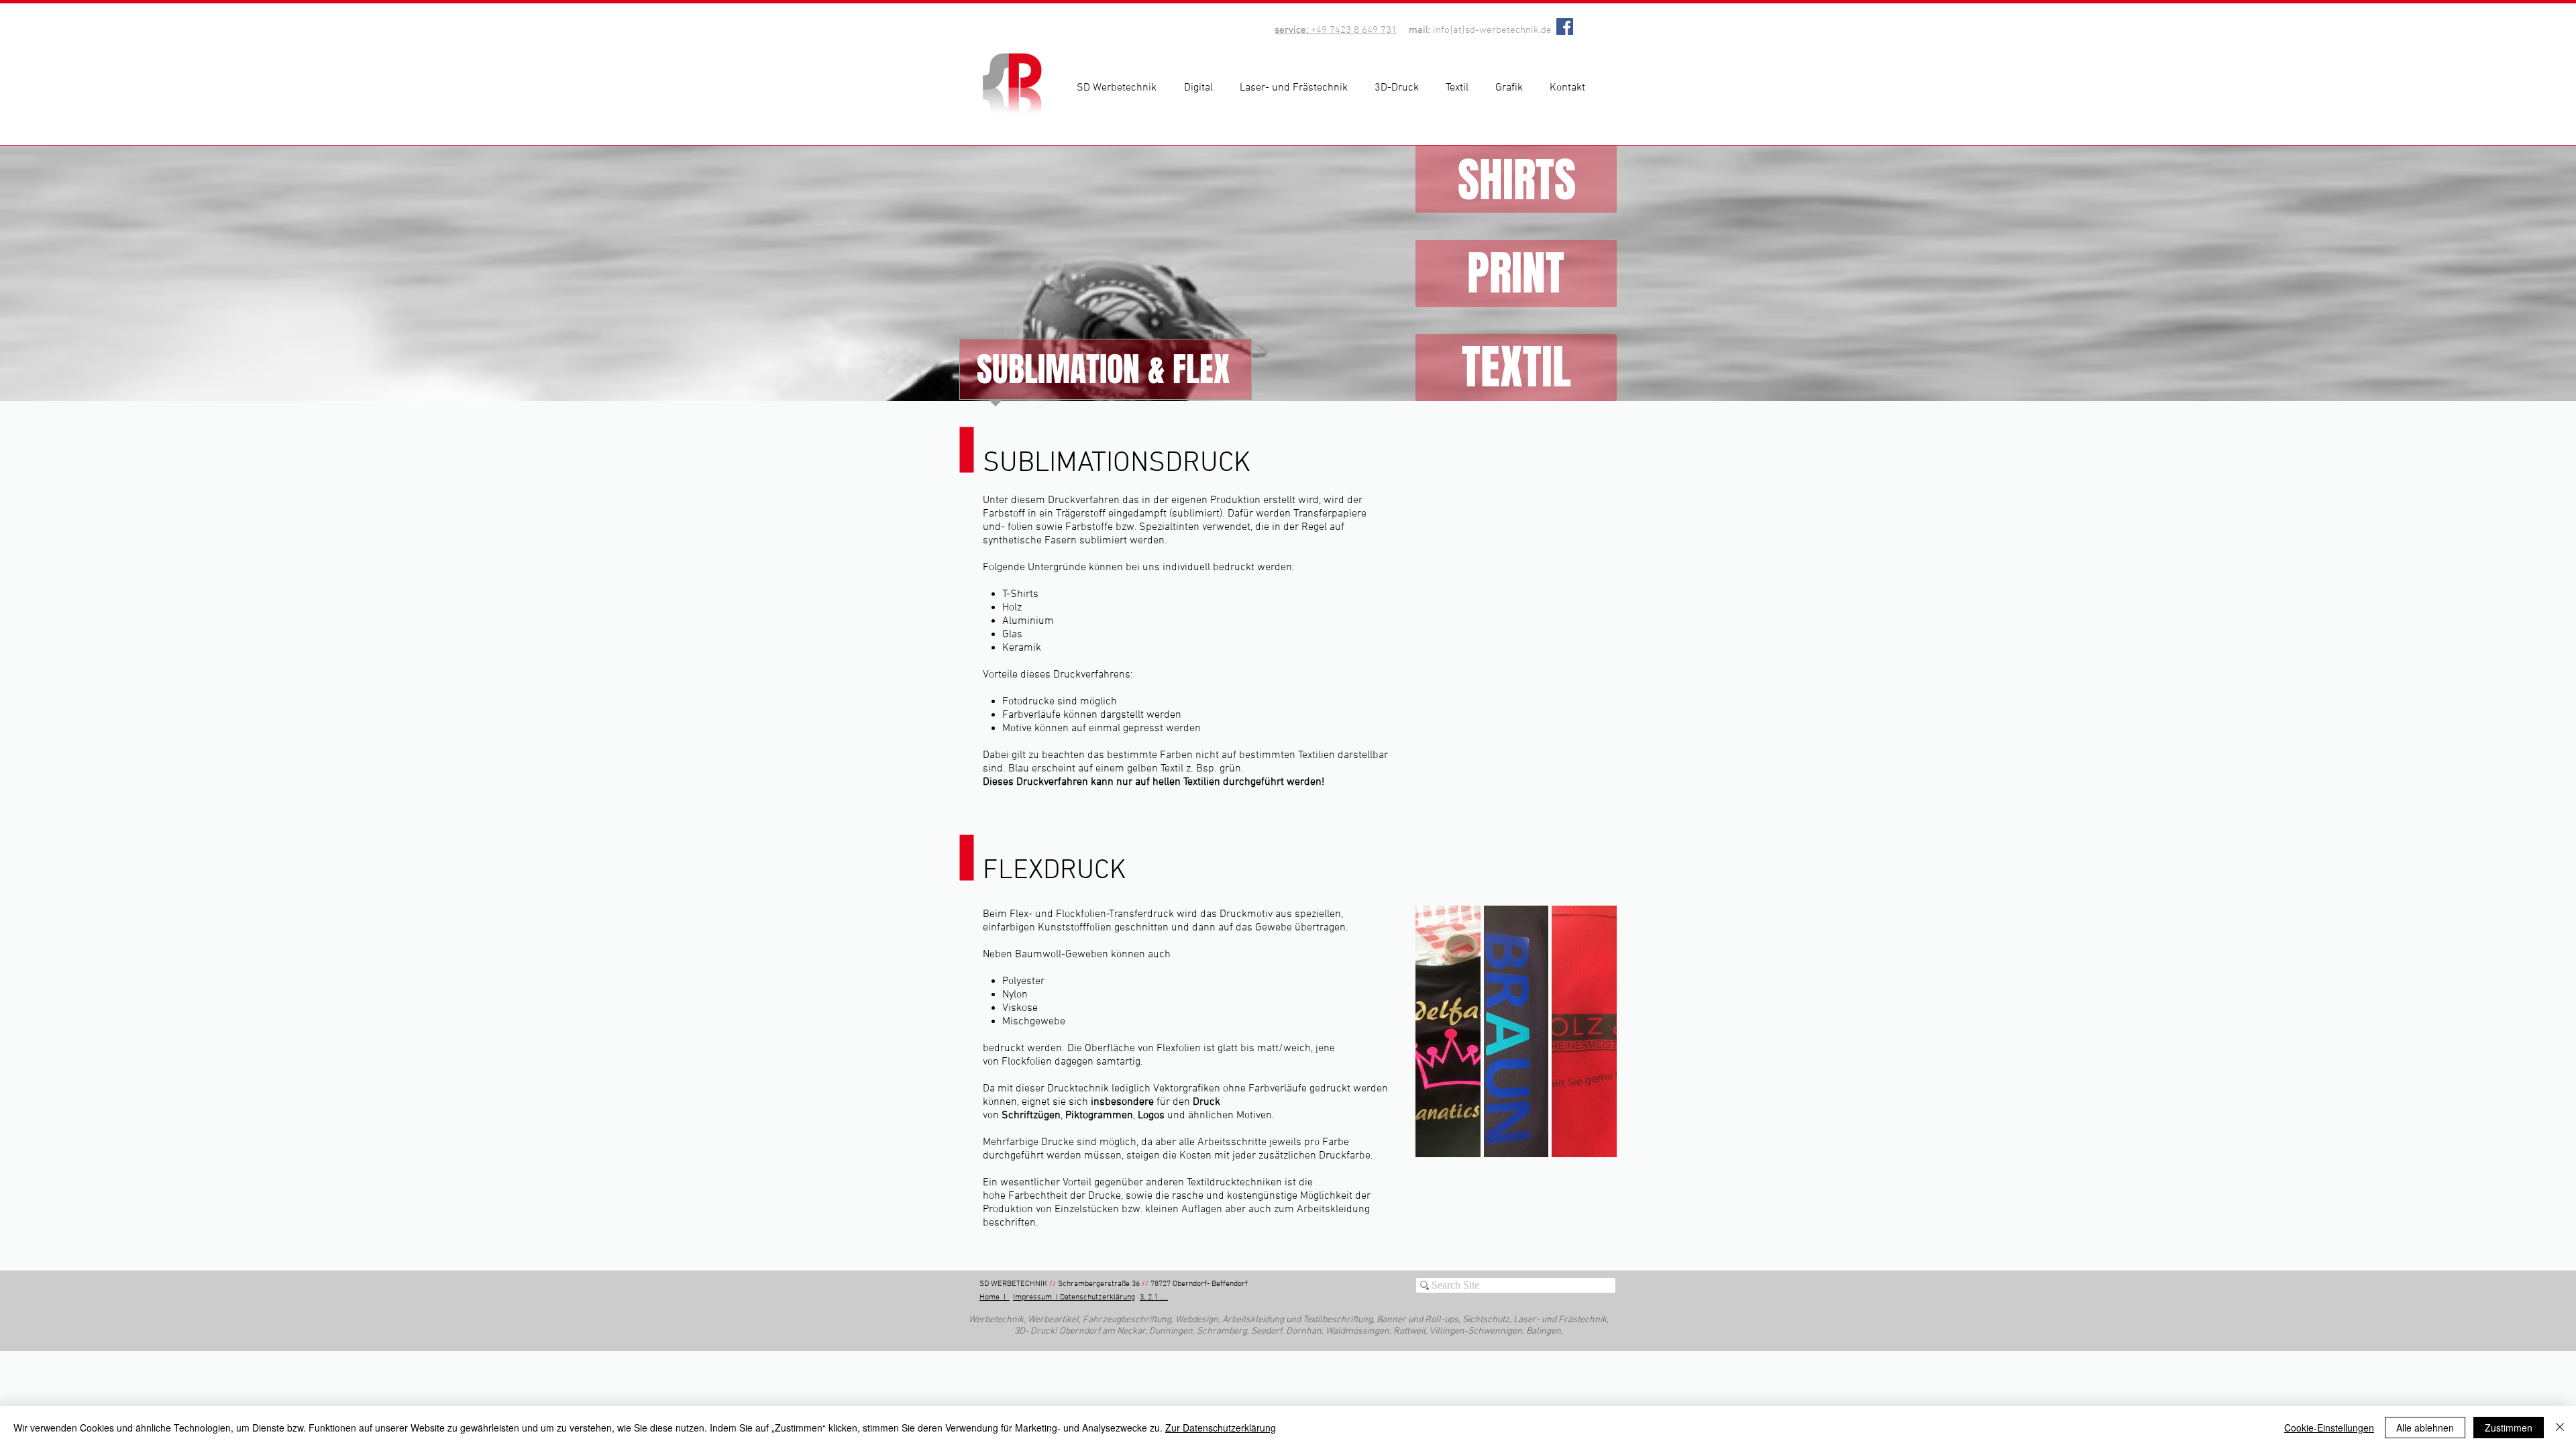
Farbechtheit (1038, 1196)
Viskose (1020, 1008)
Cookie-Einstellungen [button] (2329, 1428)
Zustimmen (2509, 1428)
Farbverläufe (1278, 1089)
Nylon (1015, 995)
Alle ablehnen (2425, 1428)
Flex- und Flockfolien (1058, 914)
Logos (1151, 1116)
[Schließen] (2560, 1428)
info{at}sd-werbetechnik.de (1492, 30)
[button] (1202, 88)
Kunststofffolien (1075, 928)
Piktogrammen (1099, 1116)
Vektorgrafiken (1187, 1089)
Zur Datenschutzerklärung (1221, 1428)
